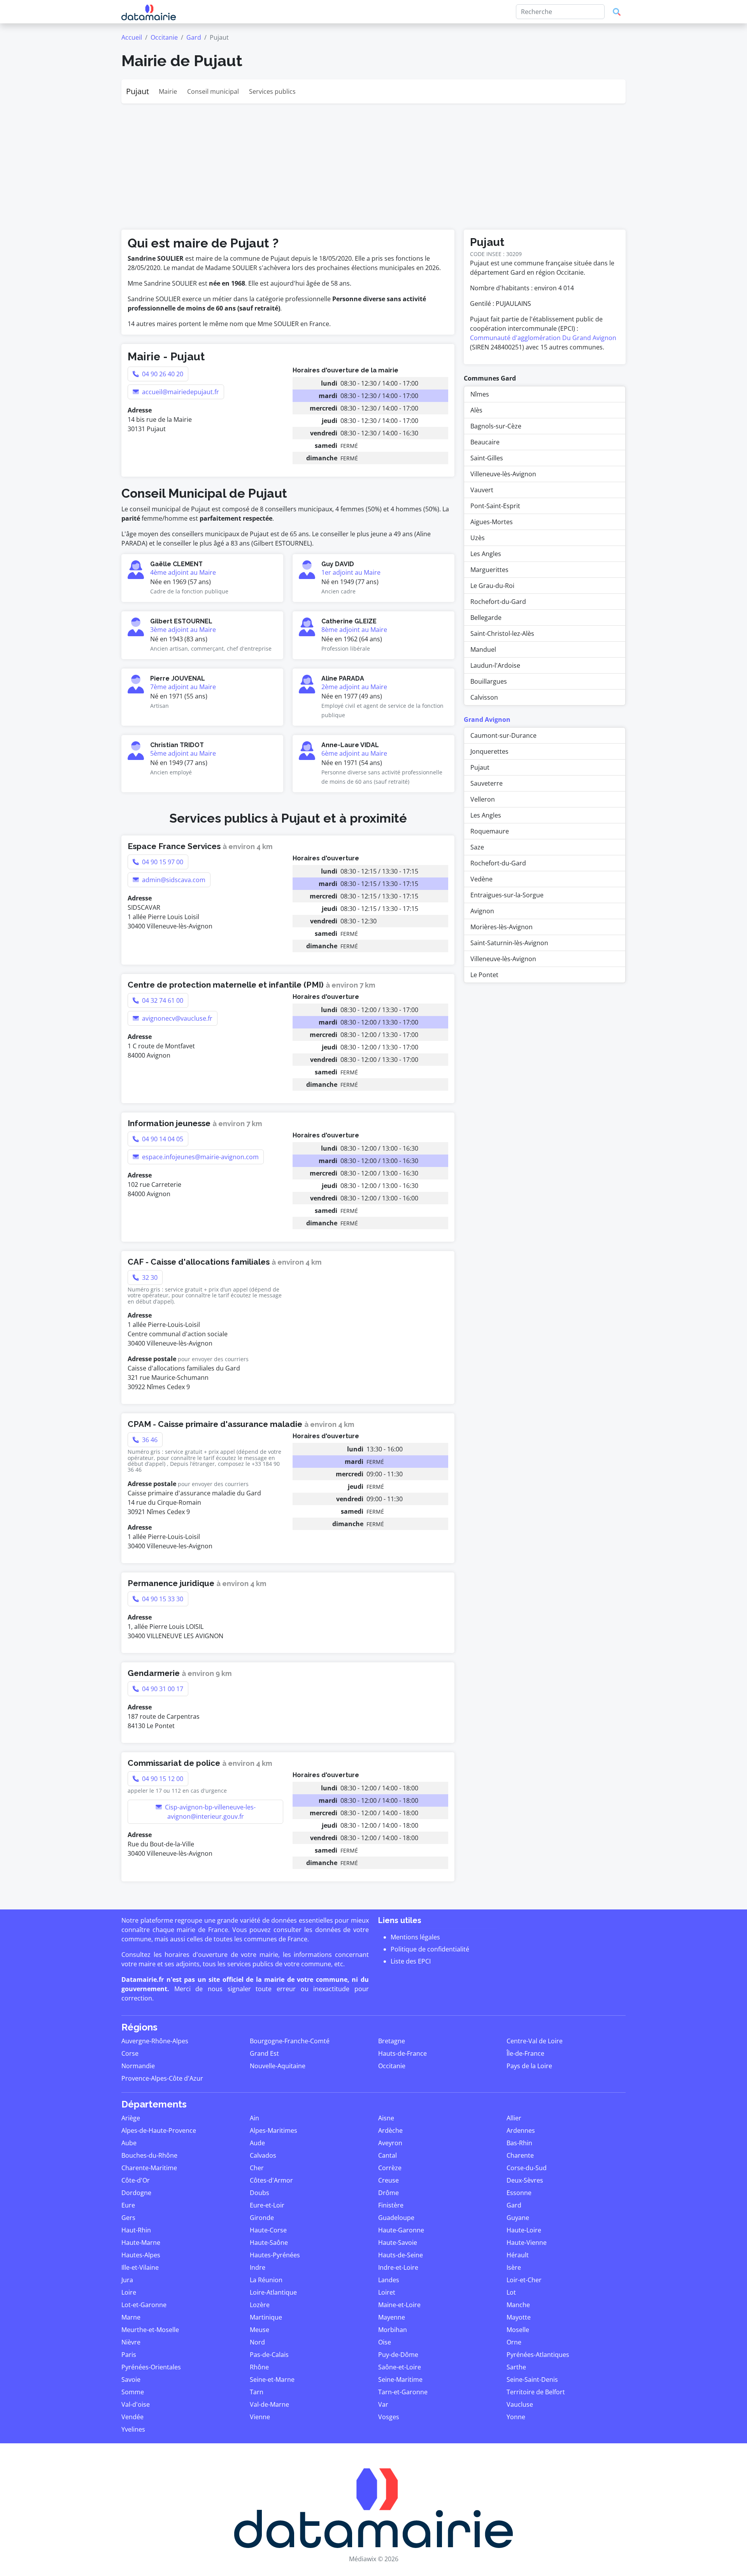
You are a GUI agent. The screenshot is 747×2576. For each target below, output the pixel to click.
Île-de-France (525, 2053)
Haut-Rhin (136, 2230)
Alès (476, 410)
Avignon (482, 911)
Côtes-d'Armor (271, 2180)
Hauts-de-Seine (401, 2255)
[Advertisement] (373, 162)
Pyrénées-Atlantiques (538, 2355)
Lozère (260, 2305)
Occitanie (164, 37)
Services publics (272, 91)
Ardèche (390, 2130)
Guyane (518, 2218)
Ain (254, 2118)
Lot (511, 2292)
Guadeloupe (396, 2218)
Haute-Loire (524, 2230)
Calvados (263, 2155)
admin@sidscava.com (173, 880)
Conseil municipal (213, 91)
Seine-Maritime (400, 2379)
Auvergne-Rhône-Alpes (155, 2041)
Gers (128, 2218)
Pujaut (138, 91)
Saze (477, 847)
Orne (514, 2342)
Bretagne (392, 2041)
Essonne (519, 2193)
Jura (127, 2280)
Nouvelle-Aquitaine (278, 2066)
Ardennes (521, 2130)
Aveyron (390, 2143)
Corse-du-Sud (527, 2168)
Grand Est (264, 2053)
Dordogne (136, 2193)
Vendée (132, 2417)
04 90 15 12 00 (162, 1779)
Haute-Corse (268, 2230)
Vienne (260, 2417)
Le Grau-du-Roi (492, 586)
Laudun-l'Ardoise (495, 665)
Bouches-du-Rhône (149, 2155)
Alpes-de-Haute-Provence (159, 2130)
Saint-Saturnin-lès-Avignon (509, 943)
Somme (133, 2392)
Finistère (391, 2205)
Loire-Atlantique (273, 2292)
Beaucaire (485, 442)
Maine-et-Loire (399, 2305)
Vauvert (482, 490)
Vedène (481, 879)
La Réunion (266, 2280)
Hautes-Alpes (141, 2255)
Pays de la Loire (529, 2066)
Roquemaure (490, 831)
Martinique (266, 2317)
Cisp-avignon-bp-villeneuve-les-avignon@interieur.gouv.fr (210, 1812)
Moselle (518, 2330)
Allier (514, 2118)
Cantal (388, 2155)
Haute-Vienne (527, 2243)
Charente (520, 2155)
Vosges (389, 2417)
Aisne (386, 2118)
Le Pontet (484, 975)
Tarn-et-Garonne (403, 2392)
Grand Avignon (487, 719)
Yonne (516, 2417)
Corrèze (390, 2168)
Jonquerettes (489, 751)
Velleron (483, 799)
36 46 (149, 1440)
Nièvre (131, 2342)
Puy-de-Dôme (398, 2355)
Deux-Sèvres (525, 2180)
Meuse (260, 2330)
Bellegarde (486, 618)
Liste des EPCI (411, 1961)
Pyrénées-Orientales (151, 2367)
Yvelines (133, 2429)
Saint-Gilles (487, 458)
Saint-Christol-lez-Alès (502, 633)
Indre (258, 2267)
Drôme (388, 2193)
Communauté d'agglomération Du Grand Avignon (543, 338)
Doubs (260, 2193)
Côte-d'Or (136, 2180)
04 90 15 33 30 (162, 1599)
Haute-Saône (269, 2243)
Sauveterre (487, 783)
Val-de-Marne (269, 2404)
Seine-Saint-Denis (532, 2379)
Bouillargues (489, 681)
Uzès (478, 538)
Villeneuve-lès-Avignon (503, 474)
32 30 (149, 1277)
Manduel (483, 649)
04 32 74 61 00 (162, 1000)
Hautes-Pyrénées (275, 2255)
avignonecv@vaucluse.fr (176, 1018)
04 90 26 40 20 (162, 374)
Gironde (262, 2218)
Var (383, 2404)
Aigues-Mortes (492, 522)
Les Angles (486, 554)
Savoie (131, 2379)
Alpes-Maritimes (274, 2130)
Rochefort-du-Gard (498, 602)
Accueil (132, 37)
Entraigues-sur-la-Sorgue (507, 895)
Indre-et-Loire (398, 2267)
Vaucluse (520, 2404)
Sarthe (516, 2367)
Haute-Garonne (401, 2230)
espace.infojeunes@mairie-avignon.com (200, 1157)
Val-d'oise (136, 2404)
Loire (129, 2292)
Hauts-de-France (402, 2053)
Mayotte (519, 2317)
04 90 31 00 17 (162, 1689)
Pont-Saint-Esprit (495, 506)
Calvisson (484, 697)
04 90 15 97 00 (162, 862)
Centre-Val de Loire (535, 2041)
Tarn (257, 2392)
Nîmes (480, 394)
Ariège (131, 2118)
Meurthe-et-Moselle (150, 2330)
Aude (257, 2143)
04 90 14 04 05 (162, 1139)
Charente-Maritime (149, 2168)
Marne (131, 2317)
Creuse (388, 2180)
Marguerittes (489, 570)
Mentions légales (415, 1937)
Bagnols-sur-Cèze (496, 426)
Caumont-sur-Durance (503, 735)
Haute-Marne (141, 2243)
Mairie (168, 91)
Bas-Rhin (519, 2143)
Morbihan (393, 2330)
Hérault (518, 2255)
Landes (389, 2280)
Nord (257, 2342)
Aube (129, 2143)
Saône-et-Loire (400, 2367)
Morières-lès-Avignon (502, 927)
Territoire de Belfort (536, 2392)
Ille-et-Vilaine (140, 2267)
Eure (128, 2205)
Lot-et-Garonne (144, 2305)
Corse (130, 2053)
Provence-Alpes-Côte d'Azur (162, 2078)
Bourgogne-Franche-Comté (290, 2041)
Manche (518, 2305)
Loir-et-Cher (524, 2280)
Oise (385, 2342)
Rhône (259, 2367)
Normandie (138, 2066)
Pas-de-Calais (269, 2355)
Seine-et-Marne (272, 2379)
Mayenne (392, 2317)
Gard (194, 37)
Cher (257, 2168)
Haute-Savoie (398, 2243)
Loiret (387, 2292)
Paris (129, 2355)
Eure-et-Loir (267, 2205)
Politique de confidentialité (430, 1949)
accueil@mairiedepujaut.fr (180, 392)
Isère (514, 2267)
